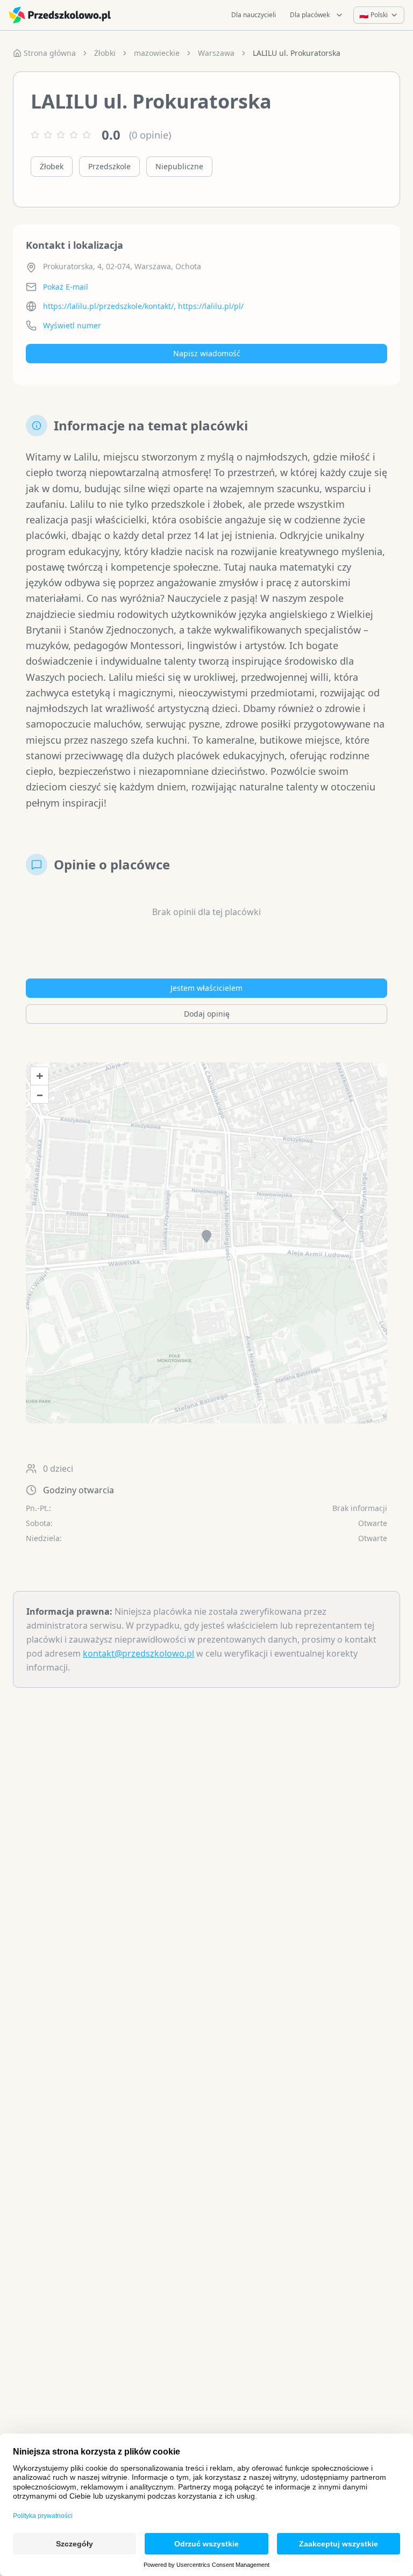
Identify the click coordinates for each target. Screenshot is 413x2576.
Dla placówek (310, 15)
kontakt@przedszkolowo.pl (138, 1653)
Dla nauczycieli (254, 15)
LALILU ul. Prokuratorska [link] (297, 53)
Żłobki (105, 53)
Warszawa (216, 53)
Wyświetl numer (72, 325)
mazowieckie (157, 53)
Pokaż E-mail (66, 287)
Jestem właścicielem (206, 988)
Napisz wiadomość (207, 353)
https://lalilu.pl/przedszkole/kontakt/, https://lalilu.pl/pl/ (143, 306)
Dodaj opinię (207, 1014)
